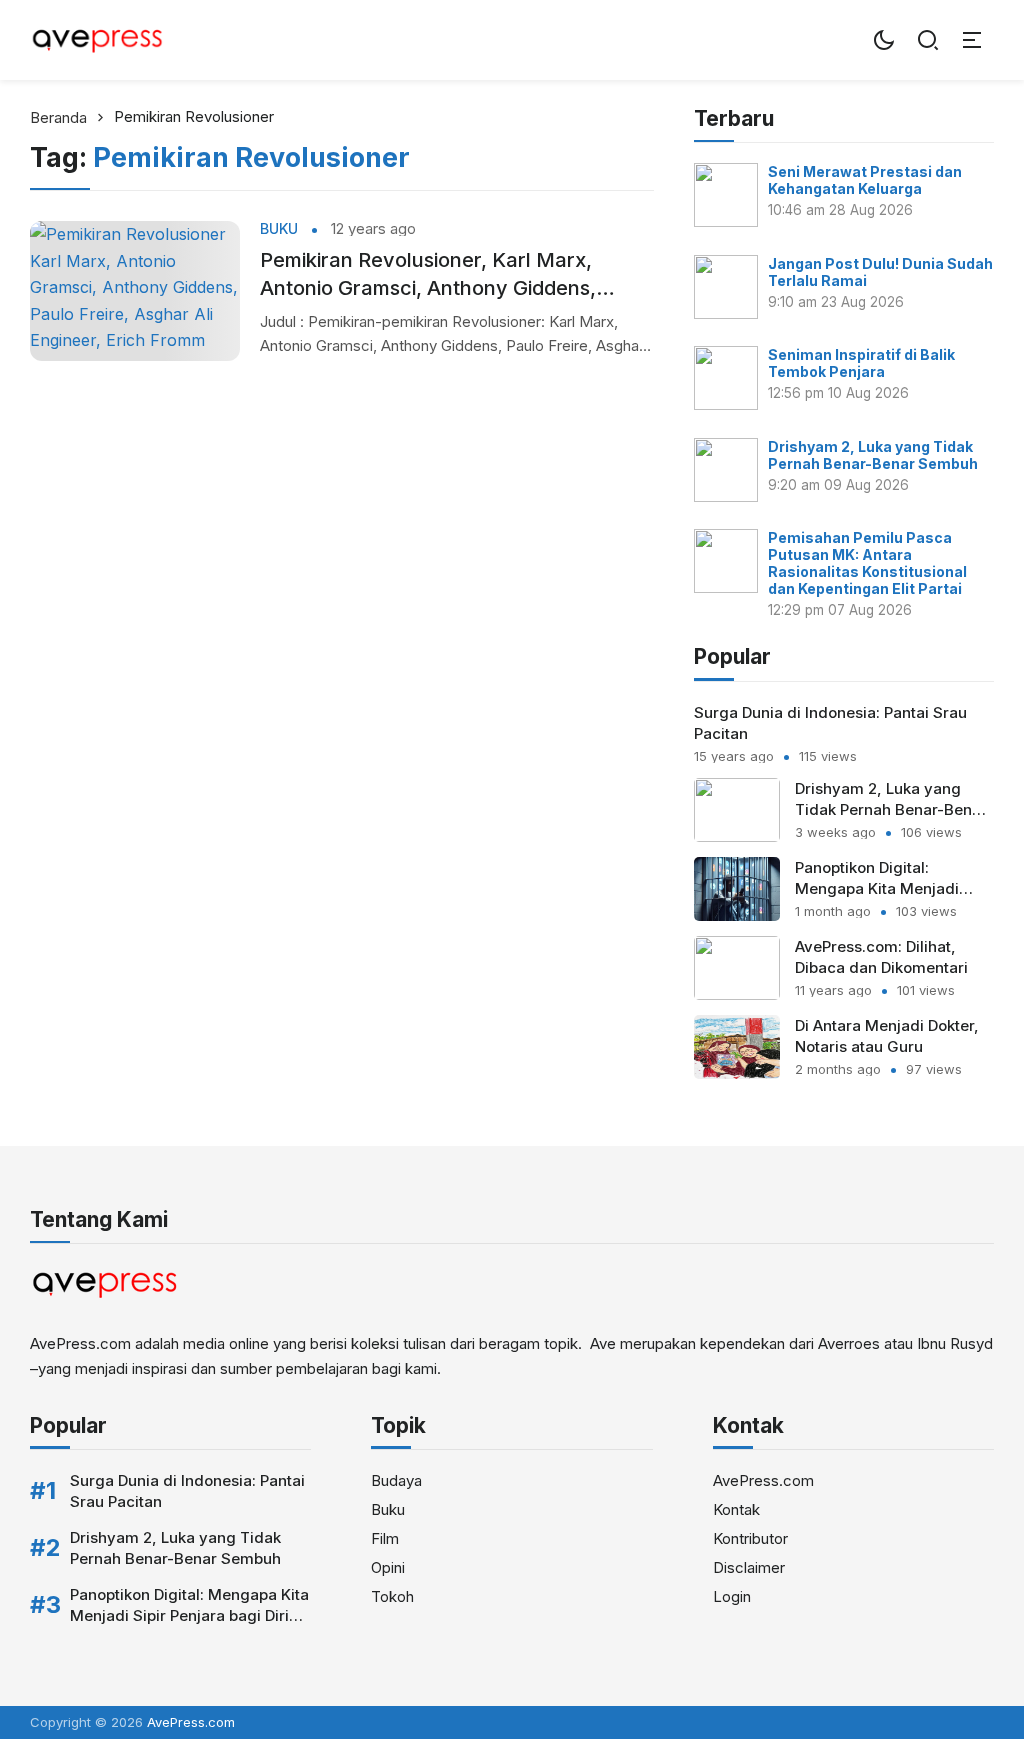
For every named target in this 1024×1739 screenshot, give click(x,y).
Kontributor (750, 1538)
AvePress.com (763, 1480)
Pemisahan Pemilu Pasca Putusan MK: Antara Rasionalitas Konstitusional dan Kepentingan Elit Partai (867, 563)
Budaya (396, 1480)
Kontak (736, 1509)
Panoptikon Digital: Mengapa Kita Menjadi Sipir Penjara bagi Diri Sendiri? (189, 1615)
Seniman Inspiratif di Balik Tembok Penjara (861, 363)
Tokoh (392, 1596)
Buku (279, 229)
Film (385, 1538)
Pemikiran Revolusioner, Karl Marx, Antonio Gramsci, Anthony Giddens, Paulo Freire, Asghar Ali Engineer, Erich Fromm (444, 275)
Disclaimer (749, 1567)
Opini (388, 1567)
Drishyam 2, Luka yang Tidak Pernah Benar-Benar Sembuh (873, 455)
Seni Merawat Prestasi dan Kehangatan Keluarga (865, 180)
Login (732, 1596)
